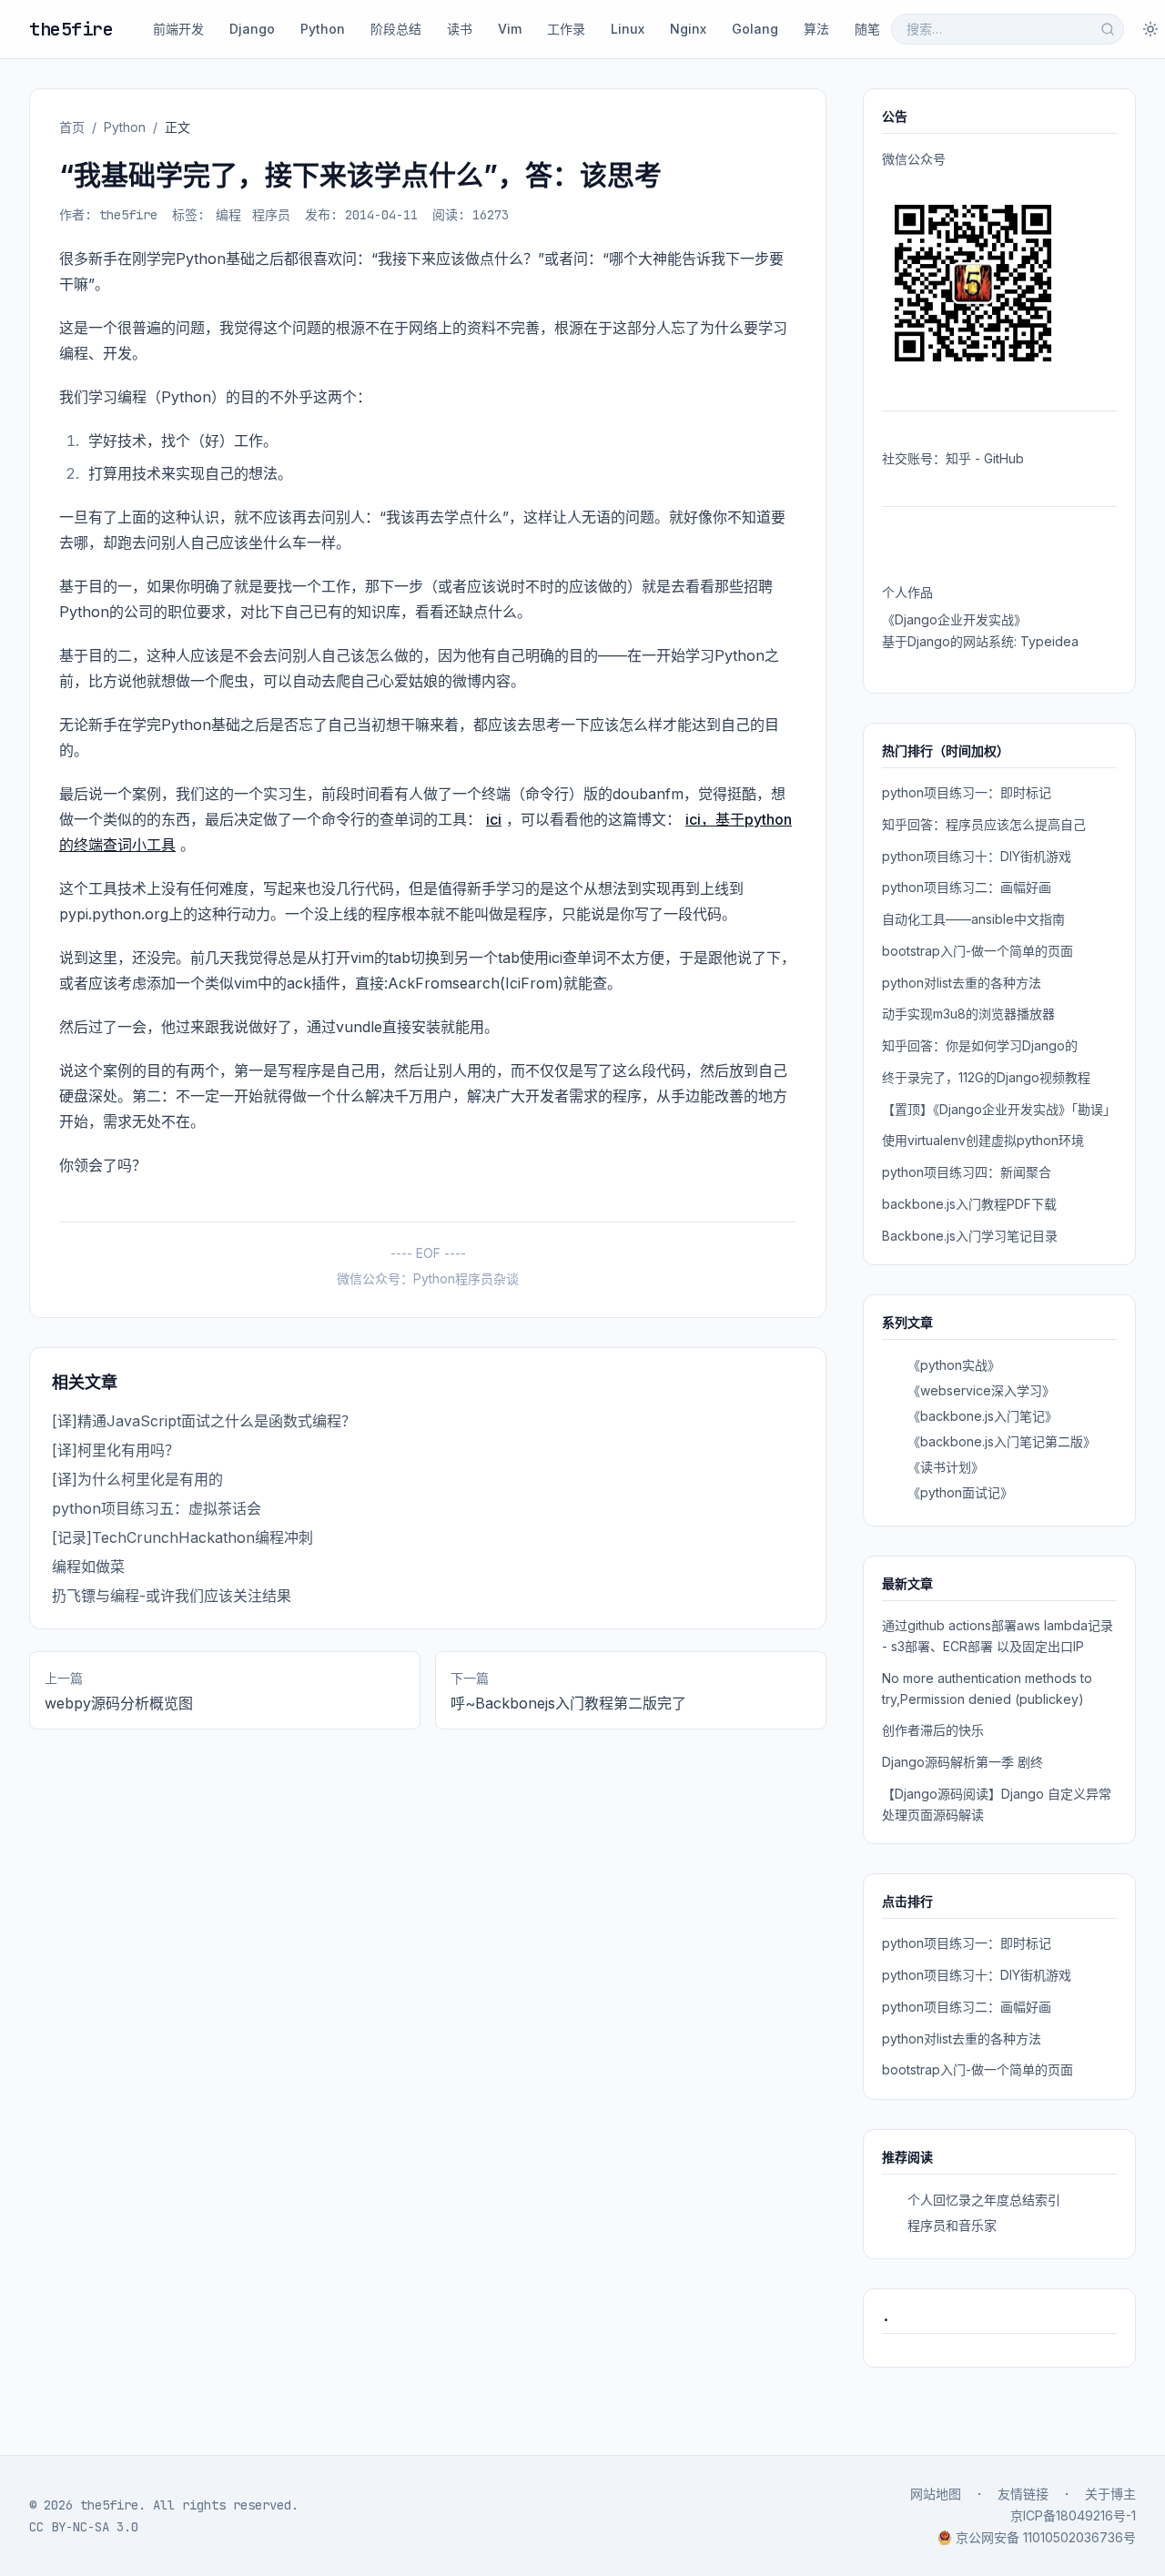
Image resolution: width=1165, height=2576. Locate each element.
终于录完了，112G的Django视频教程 (986, 1077)
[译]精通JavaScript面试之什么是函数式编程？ (204, 1421)
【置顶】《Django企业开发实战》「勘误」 (999, 1109)
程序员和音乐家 (952, 2225)
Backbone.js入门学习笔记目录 (970, 1236)
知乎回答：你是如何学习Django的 (980, 1045)
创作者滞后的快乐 (933, 1730)
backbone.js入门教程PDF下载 (969, 1204)
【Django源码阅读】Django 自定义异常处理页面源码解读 (997, 1804)
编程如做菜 (88, 1567)
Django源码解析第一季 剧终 (962, 1762)
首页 (72, 127)
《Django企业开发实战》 (954, 619)
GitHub (1004, 458)
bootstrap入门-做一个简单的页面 (978, 951)
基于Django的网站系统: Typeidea (980, 641)
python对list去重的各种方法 (962, 983)
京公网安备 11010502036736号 (1046, 2537)
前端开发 (178, 29)
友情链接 (1023, 2494)
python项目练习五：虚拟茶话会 (157, 1508)
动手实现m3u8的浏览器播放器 (968, 1014)
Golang (755, 29)
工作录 (566, 29)
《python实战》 (954, 1365)
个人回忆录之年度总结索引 (984, 2200)
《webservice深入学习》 (981, 1390)
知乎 (958, 458)
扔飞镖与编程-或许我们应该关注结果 (172, 1596)
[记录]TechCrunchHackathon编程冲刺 (182, 1537)
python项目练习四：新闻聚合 (967, 1172)
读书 (460, 29)
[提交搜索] (1108, 29)
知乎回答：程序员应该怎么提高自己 (984, 824)
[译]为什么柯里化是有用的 (137, 1479)
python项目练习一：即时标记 (967, 792)
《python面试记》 (960, 1492)
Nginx (688, 29)
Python (323, 29)
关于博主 (1110, 2494)
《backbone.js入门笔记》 (983, 1416)
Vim (510, 29)
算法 (816, 29)
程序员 (271, 215)
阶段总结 (396, 29)
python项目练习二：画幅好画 (967, 887)
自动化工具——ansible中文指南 (973, 919)
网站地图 (936, 2494)
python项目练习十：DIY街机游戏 (977, 856)
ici (494, 819)
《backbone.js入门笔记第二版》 (1002, 1441)
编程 (228, 215)
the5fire (71, 29)
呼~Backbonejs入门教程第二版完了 (568, 1703)
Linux (628, 29)
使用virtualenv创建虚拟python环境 (983, 1140)
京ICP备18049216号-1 (1073, 2515)
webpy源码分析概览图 (119, 1703)
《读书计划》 (946, 1467)
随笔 (867, 29)
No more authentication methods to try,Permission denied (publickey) (987, 1689)
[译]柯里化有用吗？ (116, 1450)
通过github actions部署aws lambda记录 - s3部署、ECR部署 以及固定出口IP (998, 1636)
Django (252, 29)
